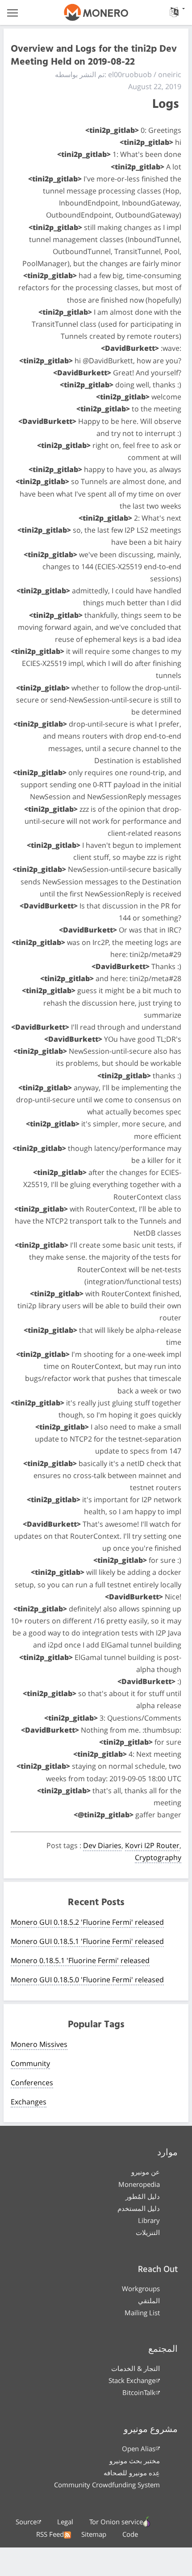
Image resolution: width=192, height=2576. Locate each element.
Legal (65, 2522)
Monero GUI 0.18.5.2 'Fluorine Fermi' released (87, 1922)
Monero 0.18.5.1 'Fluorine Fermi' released (80, 1960)
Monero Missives (39, 2044)
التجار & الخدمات (136, 2368)
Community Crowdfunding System (107, 2485)
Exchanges (29, 2102)
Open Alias (139, 2449)
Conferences (32, 2083)
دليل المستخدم (139, 2208)
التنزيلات (148, 2232)
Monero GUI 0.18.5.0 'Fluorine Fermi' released (87, 1980)
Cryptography (158, 1857)
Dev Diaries (102, 1845)
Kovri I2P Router (152, 1845)
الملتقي (149, 2301)
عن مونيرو (146, 2172)
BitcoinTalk (139, 2392)
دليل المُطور (143, 2196)
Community (30, 2063)
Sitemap (94, 2534)
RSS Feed (50, 2534)
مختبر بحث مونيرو (135, 2461)
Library (149, 2220)
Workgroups (141, 2288)
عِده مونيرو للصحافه (132, 2473)
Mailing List (142, 2313)
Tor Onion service (116, 2522)
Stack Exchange (132, 2380)
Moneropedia (139, 2184)
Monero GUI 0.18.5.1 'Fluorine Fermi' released (87, 1941)
